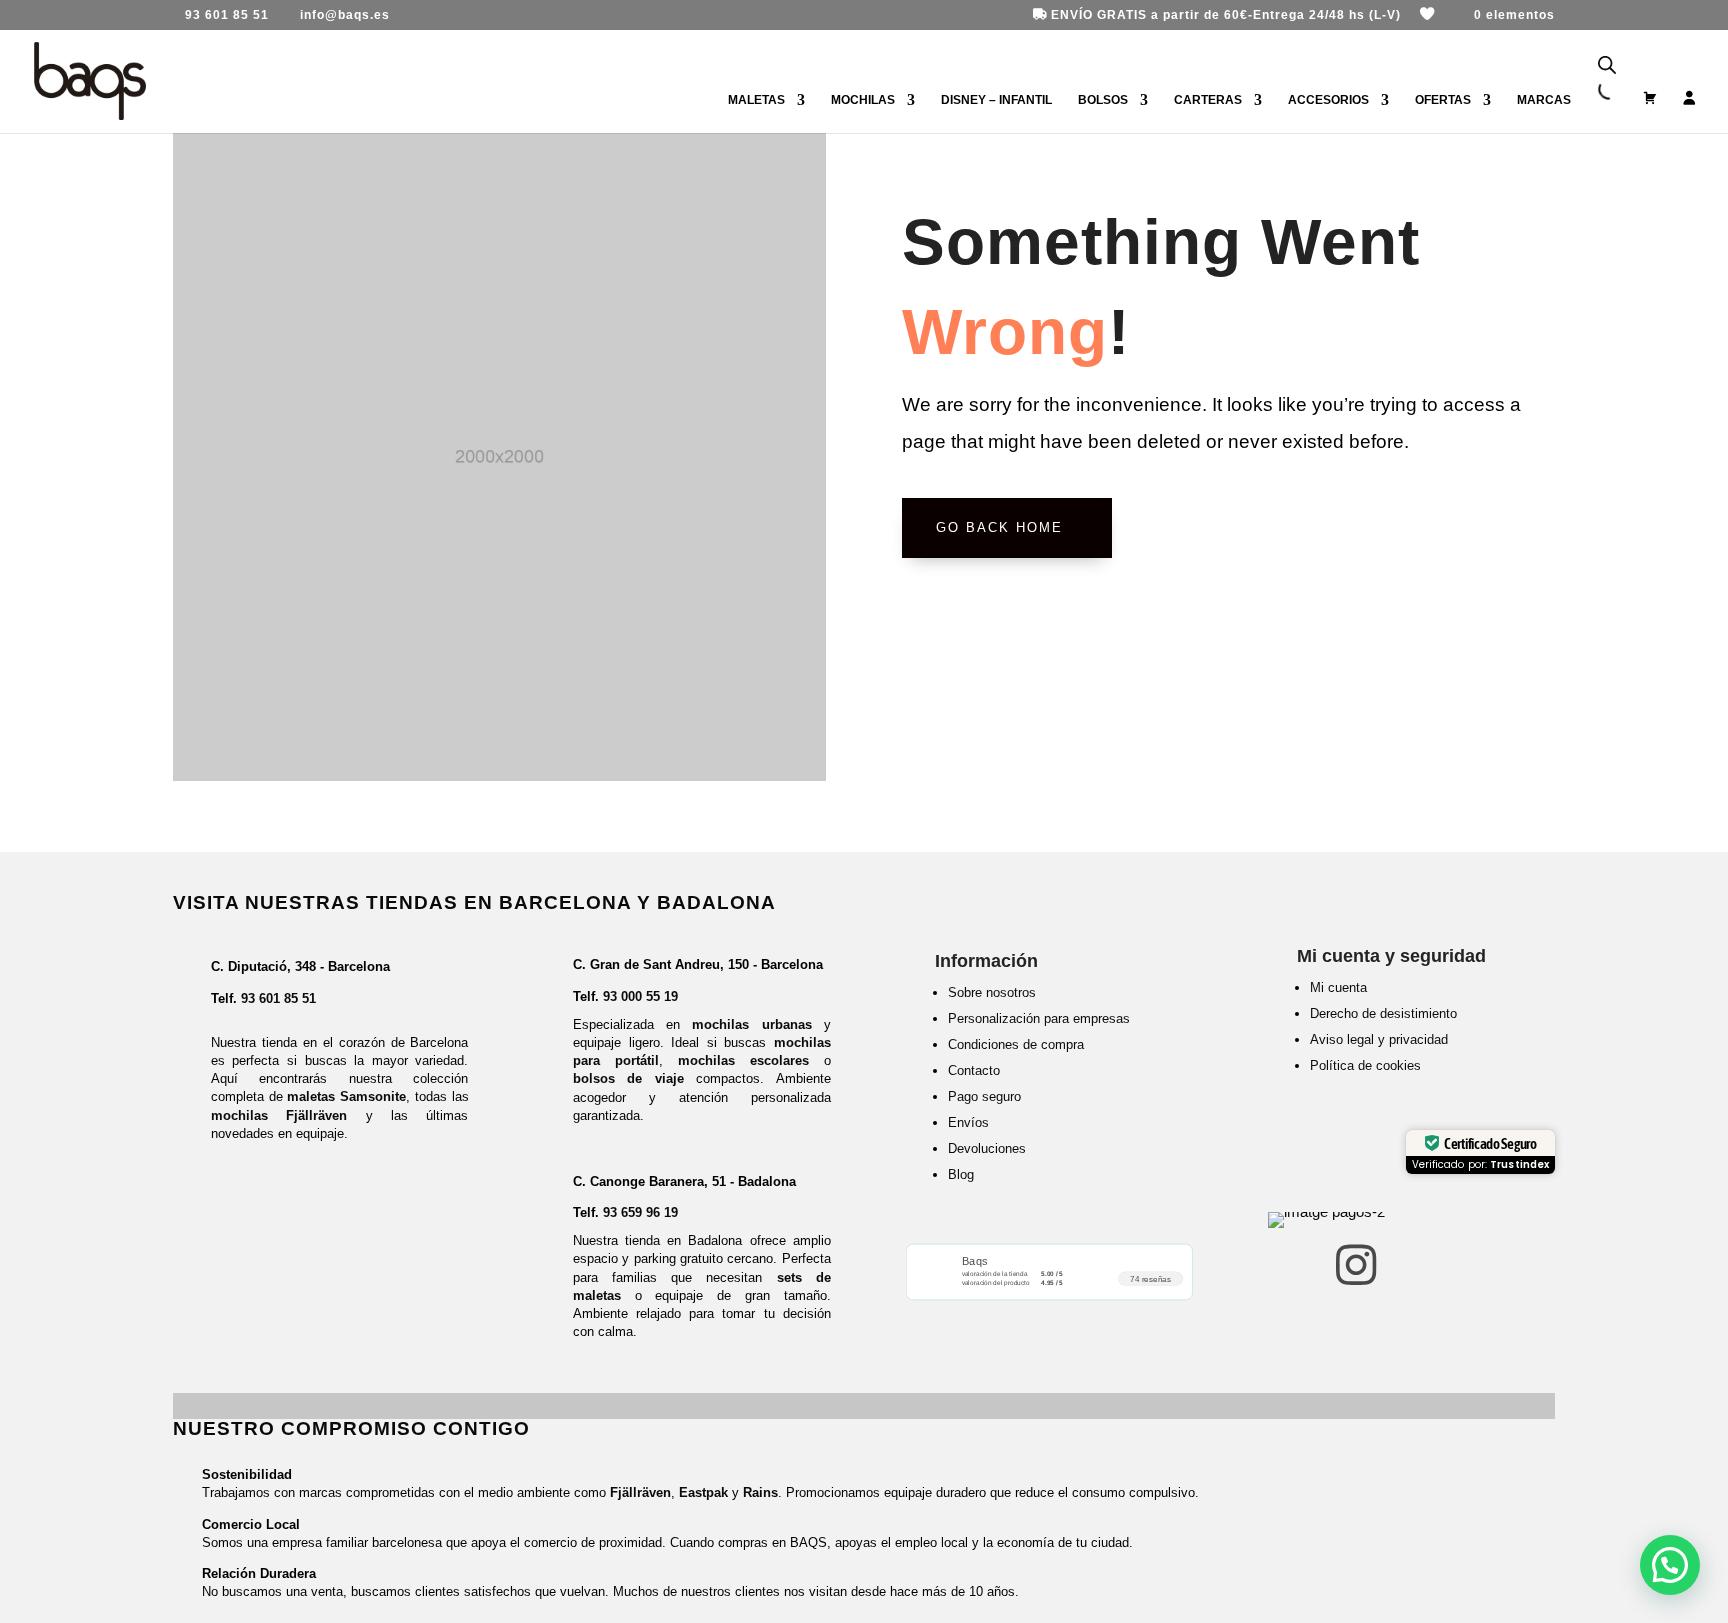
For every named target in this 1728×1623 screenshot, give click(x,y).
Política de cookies (1365, 1065)
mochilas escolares (743, 1060)
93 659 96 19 (640, 1212)
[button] (1670, 1565)
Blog (961, 1174)
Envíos (968, 1122)
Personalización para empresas (1039, 1018)
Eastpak (703, 1492)
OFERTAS (1443, 100)
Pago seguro (984, 1096)
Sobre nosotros (992, 992)
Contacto (974, 1070)
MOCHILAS (863, 100)
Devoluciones (987, 1148)
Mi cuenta (1338, 987)
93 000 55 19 (640, 996)
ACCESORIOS (1328, 100)
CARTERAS (1208, 100)
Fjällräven (640, 1492)
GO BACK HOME (999, 527)
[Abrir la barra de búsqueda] (1607, 65)
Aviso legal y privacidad (1379, 1039)
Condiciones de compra (1016, 1044)
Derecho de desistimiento (1383, 1013)
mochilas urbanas (751, 1024)
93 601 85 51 (278, 998)
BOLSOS (1103, 100)
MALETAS (756, 100)
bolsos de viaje (628, 1078)
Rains (760, 1492)
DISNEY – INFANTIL (996, 100)
